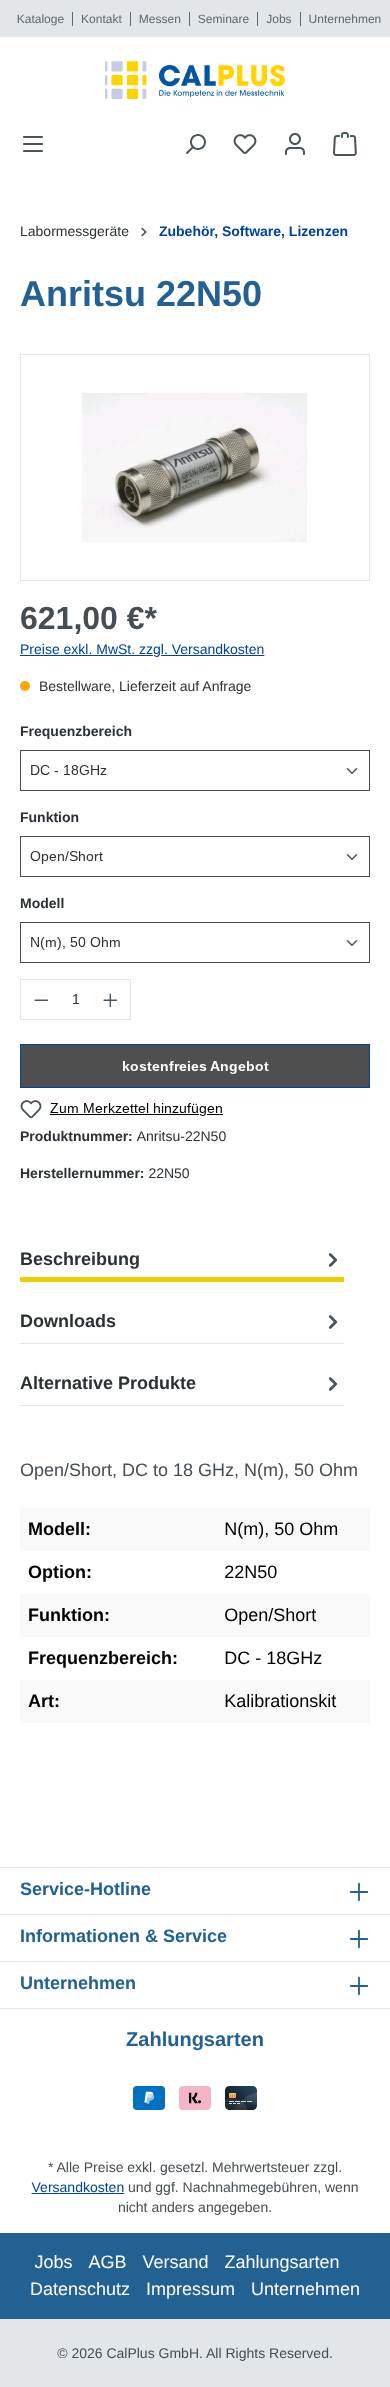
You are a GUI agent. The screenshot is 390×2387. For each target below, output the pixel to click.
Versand (175, 2262)
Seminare (223, 19)
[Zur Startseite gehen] (195, 80)
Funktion (49, 816)
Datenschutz (80, 2289)
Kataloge (40, 19)
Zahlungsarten (282, 2262)
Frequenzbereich (76, 730)
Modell (42, 902)
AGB (107, 2262)
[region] (195, 467)
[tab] (182, 1259)
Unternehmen (345, 19)
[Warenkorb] (345, 144)
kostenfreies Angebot (195, 1066)
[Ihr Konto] (295, 144)
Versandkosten (78, 2187)
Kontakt (101, 19)
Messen (160, 19)
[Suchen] (195, 144)
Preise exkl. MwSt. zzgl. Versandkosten (142, 649)
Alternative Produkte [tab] (108, 1383)
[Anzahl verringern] (41, 999)
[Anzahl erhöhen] (111, 999)
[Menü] (39, 144)
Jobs (278, 19)
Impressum (190, 2289)
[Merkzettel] (245, 144)
